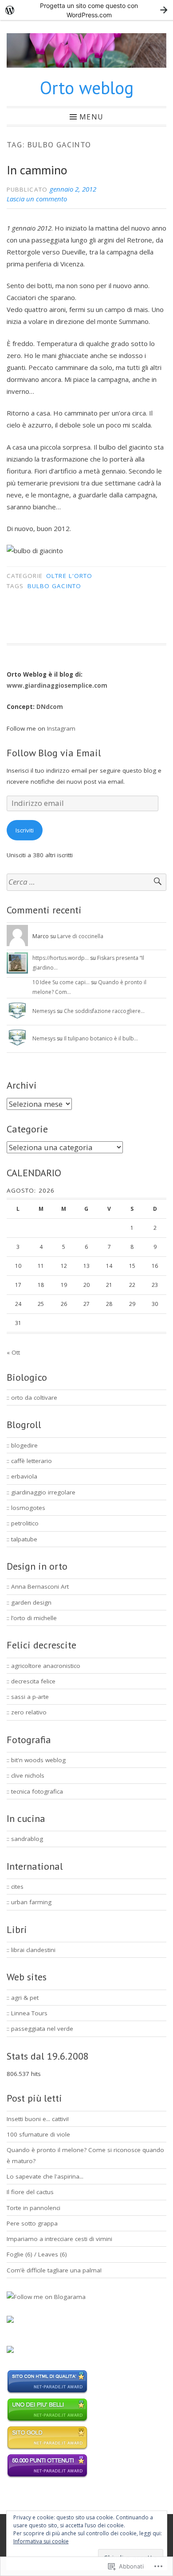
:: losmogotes (26, 1508)
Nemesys (44, 1011)
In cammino (37, 170)
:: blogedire (22, 1445)
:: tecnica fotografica (35, 1791)
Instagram (61, 728)
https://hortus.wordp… (61, 958)
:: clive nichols (26, 1775)
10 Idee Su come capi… (61, 982)
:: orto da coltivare (32, 1398)
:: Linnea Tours (27, 2013)
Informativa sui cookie (41, 2541)
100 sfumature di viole (38, 2134)
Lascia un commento (37, 199)
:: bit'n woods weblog (36, 1760)
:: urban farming (29, 1902)
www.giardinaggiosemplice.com (57, 685)
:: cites (15, 1887)
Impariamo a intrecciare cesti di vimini (59, 2239)
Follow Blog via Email (54, 753)
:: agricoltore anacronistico (43, 1666)
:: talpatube (22, 1539)
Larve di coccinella (80, 936)
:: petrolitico (23, 1523)
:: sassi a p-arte (28, 1697)
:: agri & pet (23, 1998)
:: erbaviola (22, 1476)
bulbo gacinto (54, 586)
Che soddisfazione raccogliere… (104, 1011)
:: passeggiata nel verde (40, 2029)
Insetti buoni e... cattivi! (38, 2119)
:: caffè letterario (29, 1461)
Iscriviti (25, 830)
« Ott (13, 1352)
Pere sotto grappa (32, 2223)
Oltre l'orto (69, 576)
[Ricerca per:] (86, 882)
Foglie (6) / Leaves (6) (37, 2254)
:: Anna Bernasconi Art (38, 1586)
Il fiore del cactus (30, 2192)
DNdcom (50, 707)
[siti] (47, 2392)
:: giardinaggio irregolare (41, 1492)
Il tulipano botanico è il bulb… (101, 1038)
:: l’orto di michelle (32, 1618)
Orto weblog (87, 88)
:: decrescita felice (31, 1681)
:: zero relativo (27, 1712)
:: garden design (29, 1602)
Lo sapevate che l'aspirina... (45, 2176)
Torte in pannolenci (33, 2208)
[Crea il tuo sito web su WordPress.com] (86, 10)
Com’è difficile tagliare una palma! (54, 2270)
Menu (91, 116)
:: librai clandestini (31, 1950)
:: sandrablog (25, 1839)
